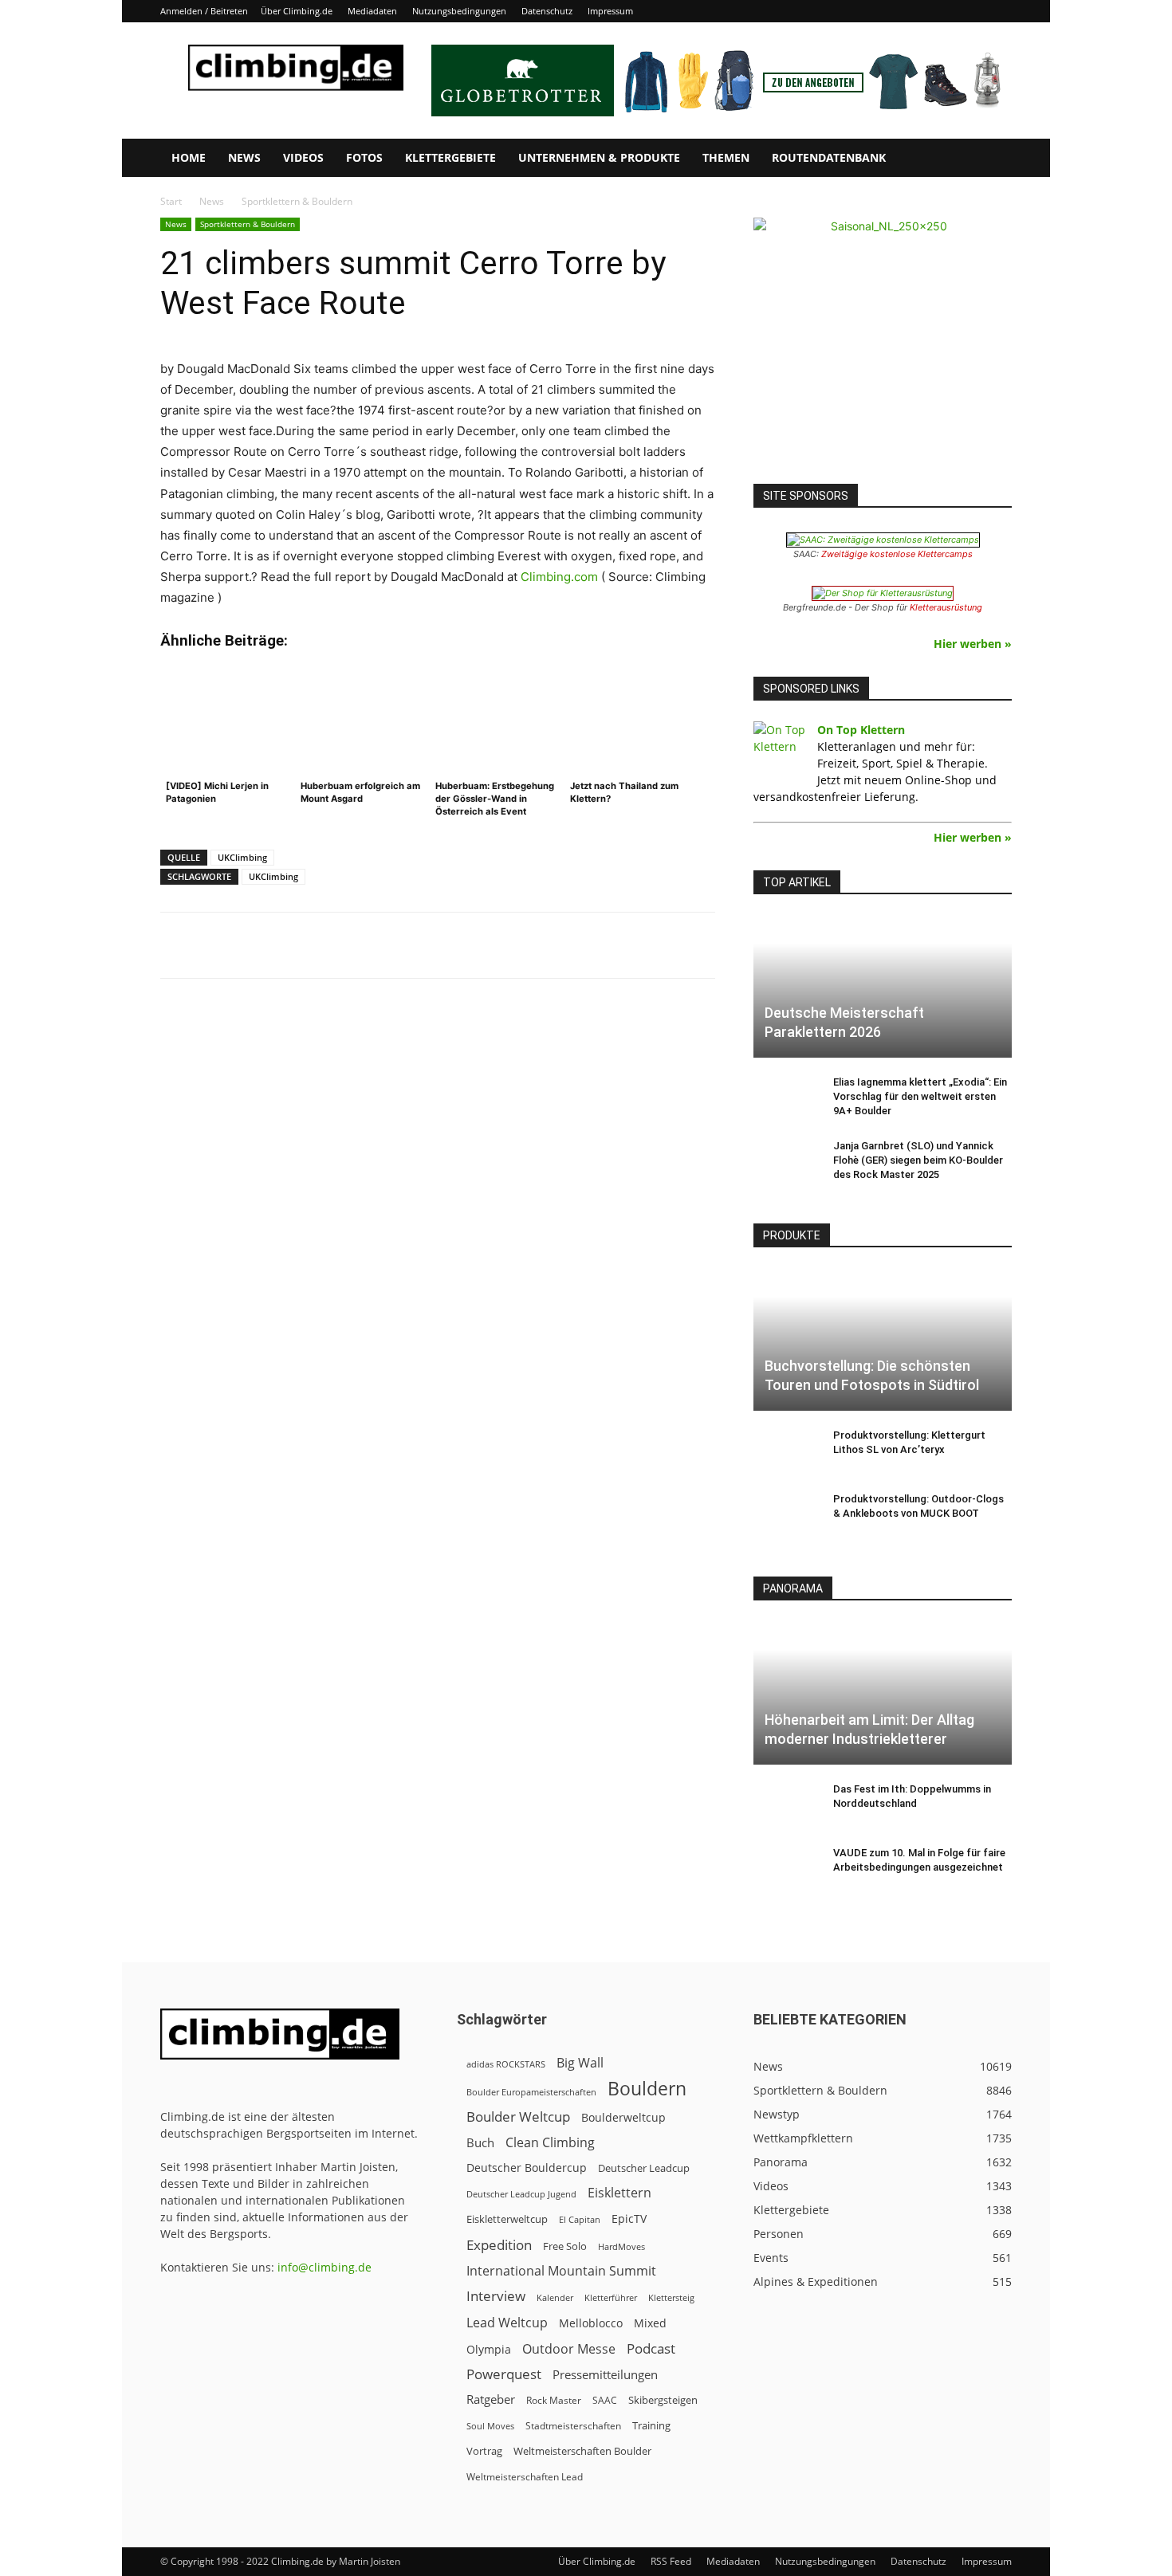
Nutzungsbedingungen (459, 11)
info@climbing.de (324, 2267)
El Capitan (580, 2220)
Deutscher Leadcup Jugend (521, 2194)
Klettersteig (671, 2297)
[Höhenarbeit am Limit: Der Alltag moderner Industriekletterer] (883, 1692)
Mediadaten (372, 11)
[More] (554, 945)
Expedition (499, 2245)
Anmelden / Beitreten (204, 11)
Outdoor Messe (569, 2349)
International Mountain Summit (561, 2271)
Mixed (650, 2323)
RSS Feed (671, 2561)
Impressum (610, 11)
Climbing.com (559, 577)
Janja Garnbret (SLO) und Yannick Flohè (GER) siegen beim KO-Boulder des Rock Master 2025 (918, 1160)
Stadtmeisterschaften (573, 2426)
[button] (993, 159)
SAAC (605, 2400)
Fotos (364, 157)
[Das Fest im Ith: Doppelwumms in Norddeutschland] (785, 1804)
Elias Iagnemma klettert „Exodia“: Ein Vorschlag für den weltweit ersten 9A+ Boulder (920, 1096)
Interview (496, 2296)
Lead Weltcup (507, 2323)
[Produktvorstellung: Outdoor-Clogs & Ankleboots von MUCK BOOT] (785, 1514)
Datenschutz (547, 11)
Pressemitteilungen (605, 2374)
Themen (726, 157)
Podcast (651, 2348)
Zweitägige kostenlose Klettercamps (897, 554)
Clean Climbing (550, 2143)
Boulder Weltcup (518, 2117)
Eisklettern (619, 2193)
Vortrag (484, 2451)
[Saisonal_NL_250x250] (883, 347)
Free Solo (565, 2246)
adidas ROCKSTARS (506, 2064)
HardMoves (621, 2246)
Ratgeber (491, 2399)
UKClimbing (242, 857)
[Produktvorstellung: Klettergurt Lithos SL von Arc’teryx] (785, 1451)
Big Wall (580, 2063)
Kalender (555, 2297)
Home (189, 157)
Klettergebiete (450, 157)
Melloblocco (591, 2323)
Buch (480, 2142)
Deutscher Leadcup (644, 2168)
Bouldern (647, 2089)
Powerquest (504, 2374)
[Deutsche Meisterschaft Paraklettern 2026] (883, 986)
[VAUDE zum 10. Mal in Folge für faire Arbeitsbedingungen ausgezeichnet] (785, 1868)
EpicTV (629, 2219)
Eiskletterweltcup (507, 2219)
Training (651, 2425)
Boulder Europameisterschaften (531, 2092)
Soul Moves (490, 2426)
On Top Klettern (861, 730)
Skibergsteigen (663, 2400)
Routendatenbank (829, 157)
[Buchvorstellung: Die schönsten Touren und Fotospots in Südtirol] (883, 1339)
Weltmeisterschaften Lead (525, 2476)
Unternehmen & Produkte (599, 157)
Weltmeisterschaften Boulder (582, 2451)
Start (171, 201)
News (244, 157)
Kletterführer (611, 2298)
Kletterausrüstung (946, 607)
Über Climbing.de (297, 11)
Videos (303, 157)
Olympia (489, 2349)
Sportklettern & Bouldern (248, 224)
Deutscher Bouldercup (527, 2168)
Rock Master (554, 2400)
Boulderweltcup (623, 2118)
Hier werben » (973, 644)
